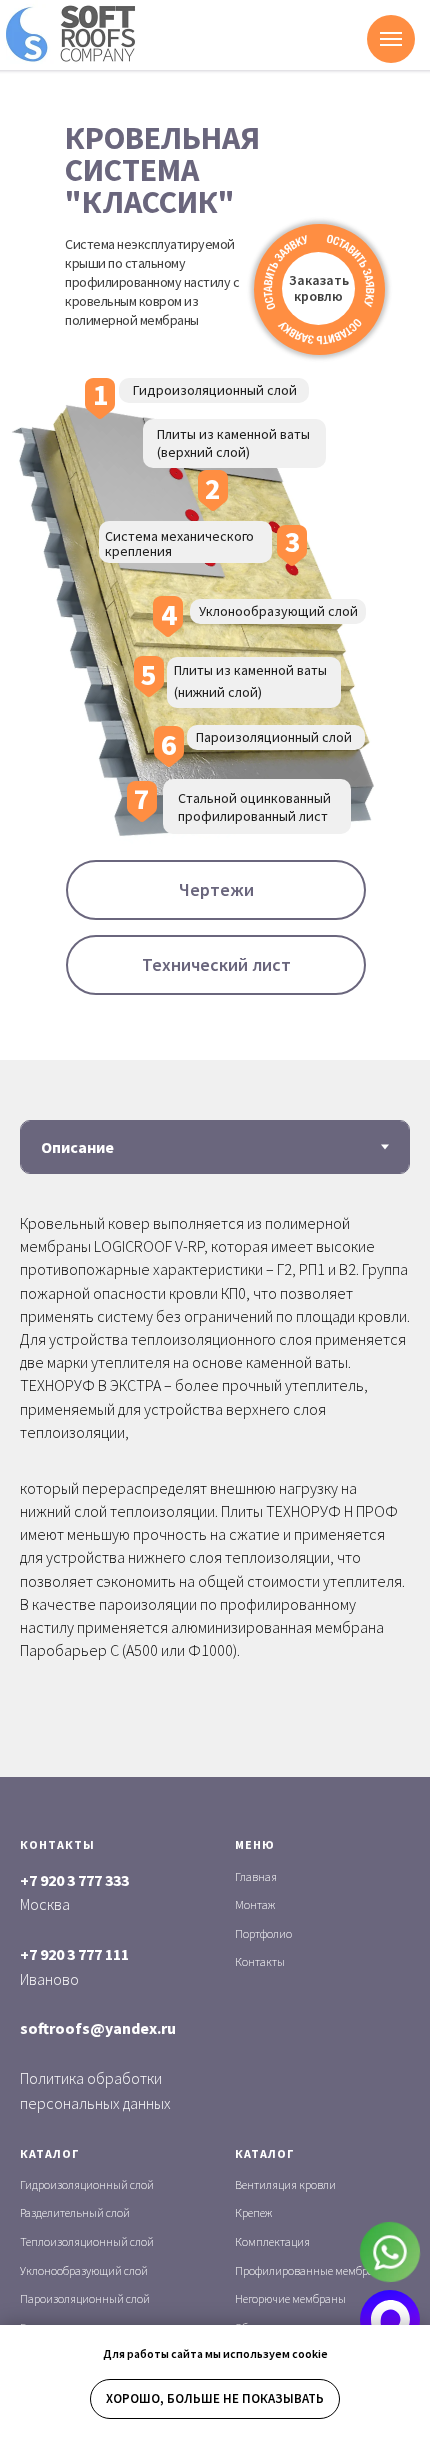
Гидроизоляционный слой (87, 2184)
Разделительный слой (75, 2212)
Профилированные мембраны (312, 2270)
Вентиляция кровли (285, 2184)
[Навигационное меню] (391, 39)
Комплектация (272, 2241)
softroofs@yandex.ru (98, 2028)
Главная (256, 1876)
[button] (319, 289)
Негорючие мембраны (290, 2298)
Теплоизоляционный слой (87, 2241)
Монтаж (255, 1904)
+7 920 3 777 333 (74, 1880)
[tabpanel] (215, 1483)
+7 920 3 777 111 (74, 1954)
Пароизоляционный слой (85, 2298)
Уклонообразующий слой (84, 2270)
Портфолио (263, 1933)
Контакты (260, 1961)
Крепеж (253, 2212)
